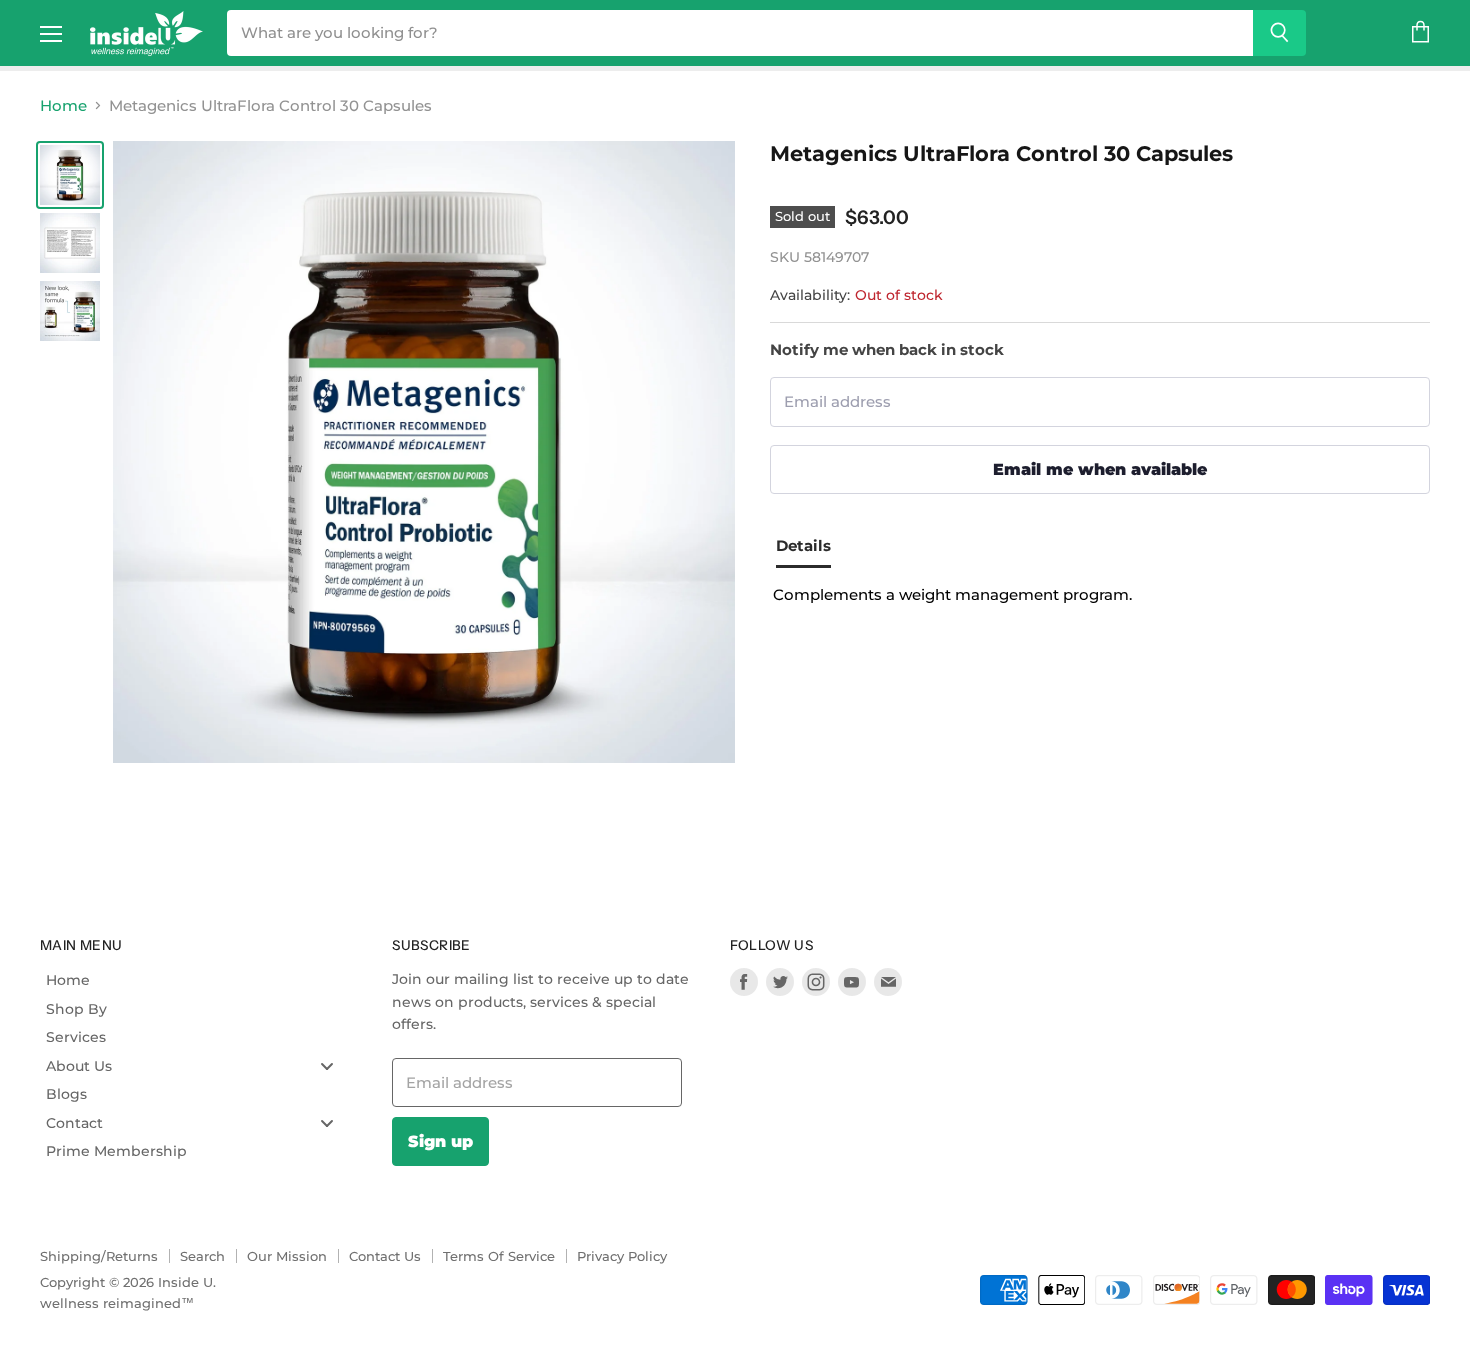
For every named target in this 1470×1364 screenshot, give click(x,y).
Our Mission (287, 1256)
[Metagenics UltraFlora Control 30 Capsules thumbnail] (70, 175)
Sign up (440, 1141)
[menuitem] (197, 980)
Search (202, 1256)
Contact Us (385, 1256)
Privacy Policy (622, 1256)
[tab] (811, 548)
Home (63, 105)
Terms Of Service (499, 1256)
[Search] (1279, 33)
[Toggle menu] (327, 1065)
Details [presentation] (803, 545)
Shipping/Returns (99, 1256)
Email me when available (1100, 469)
